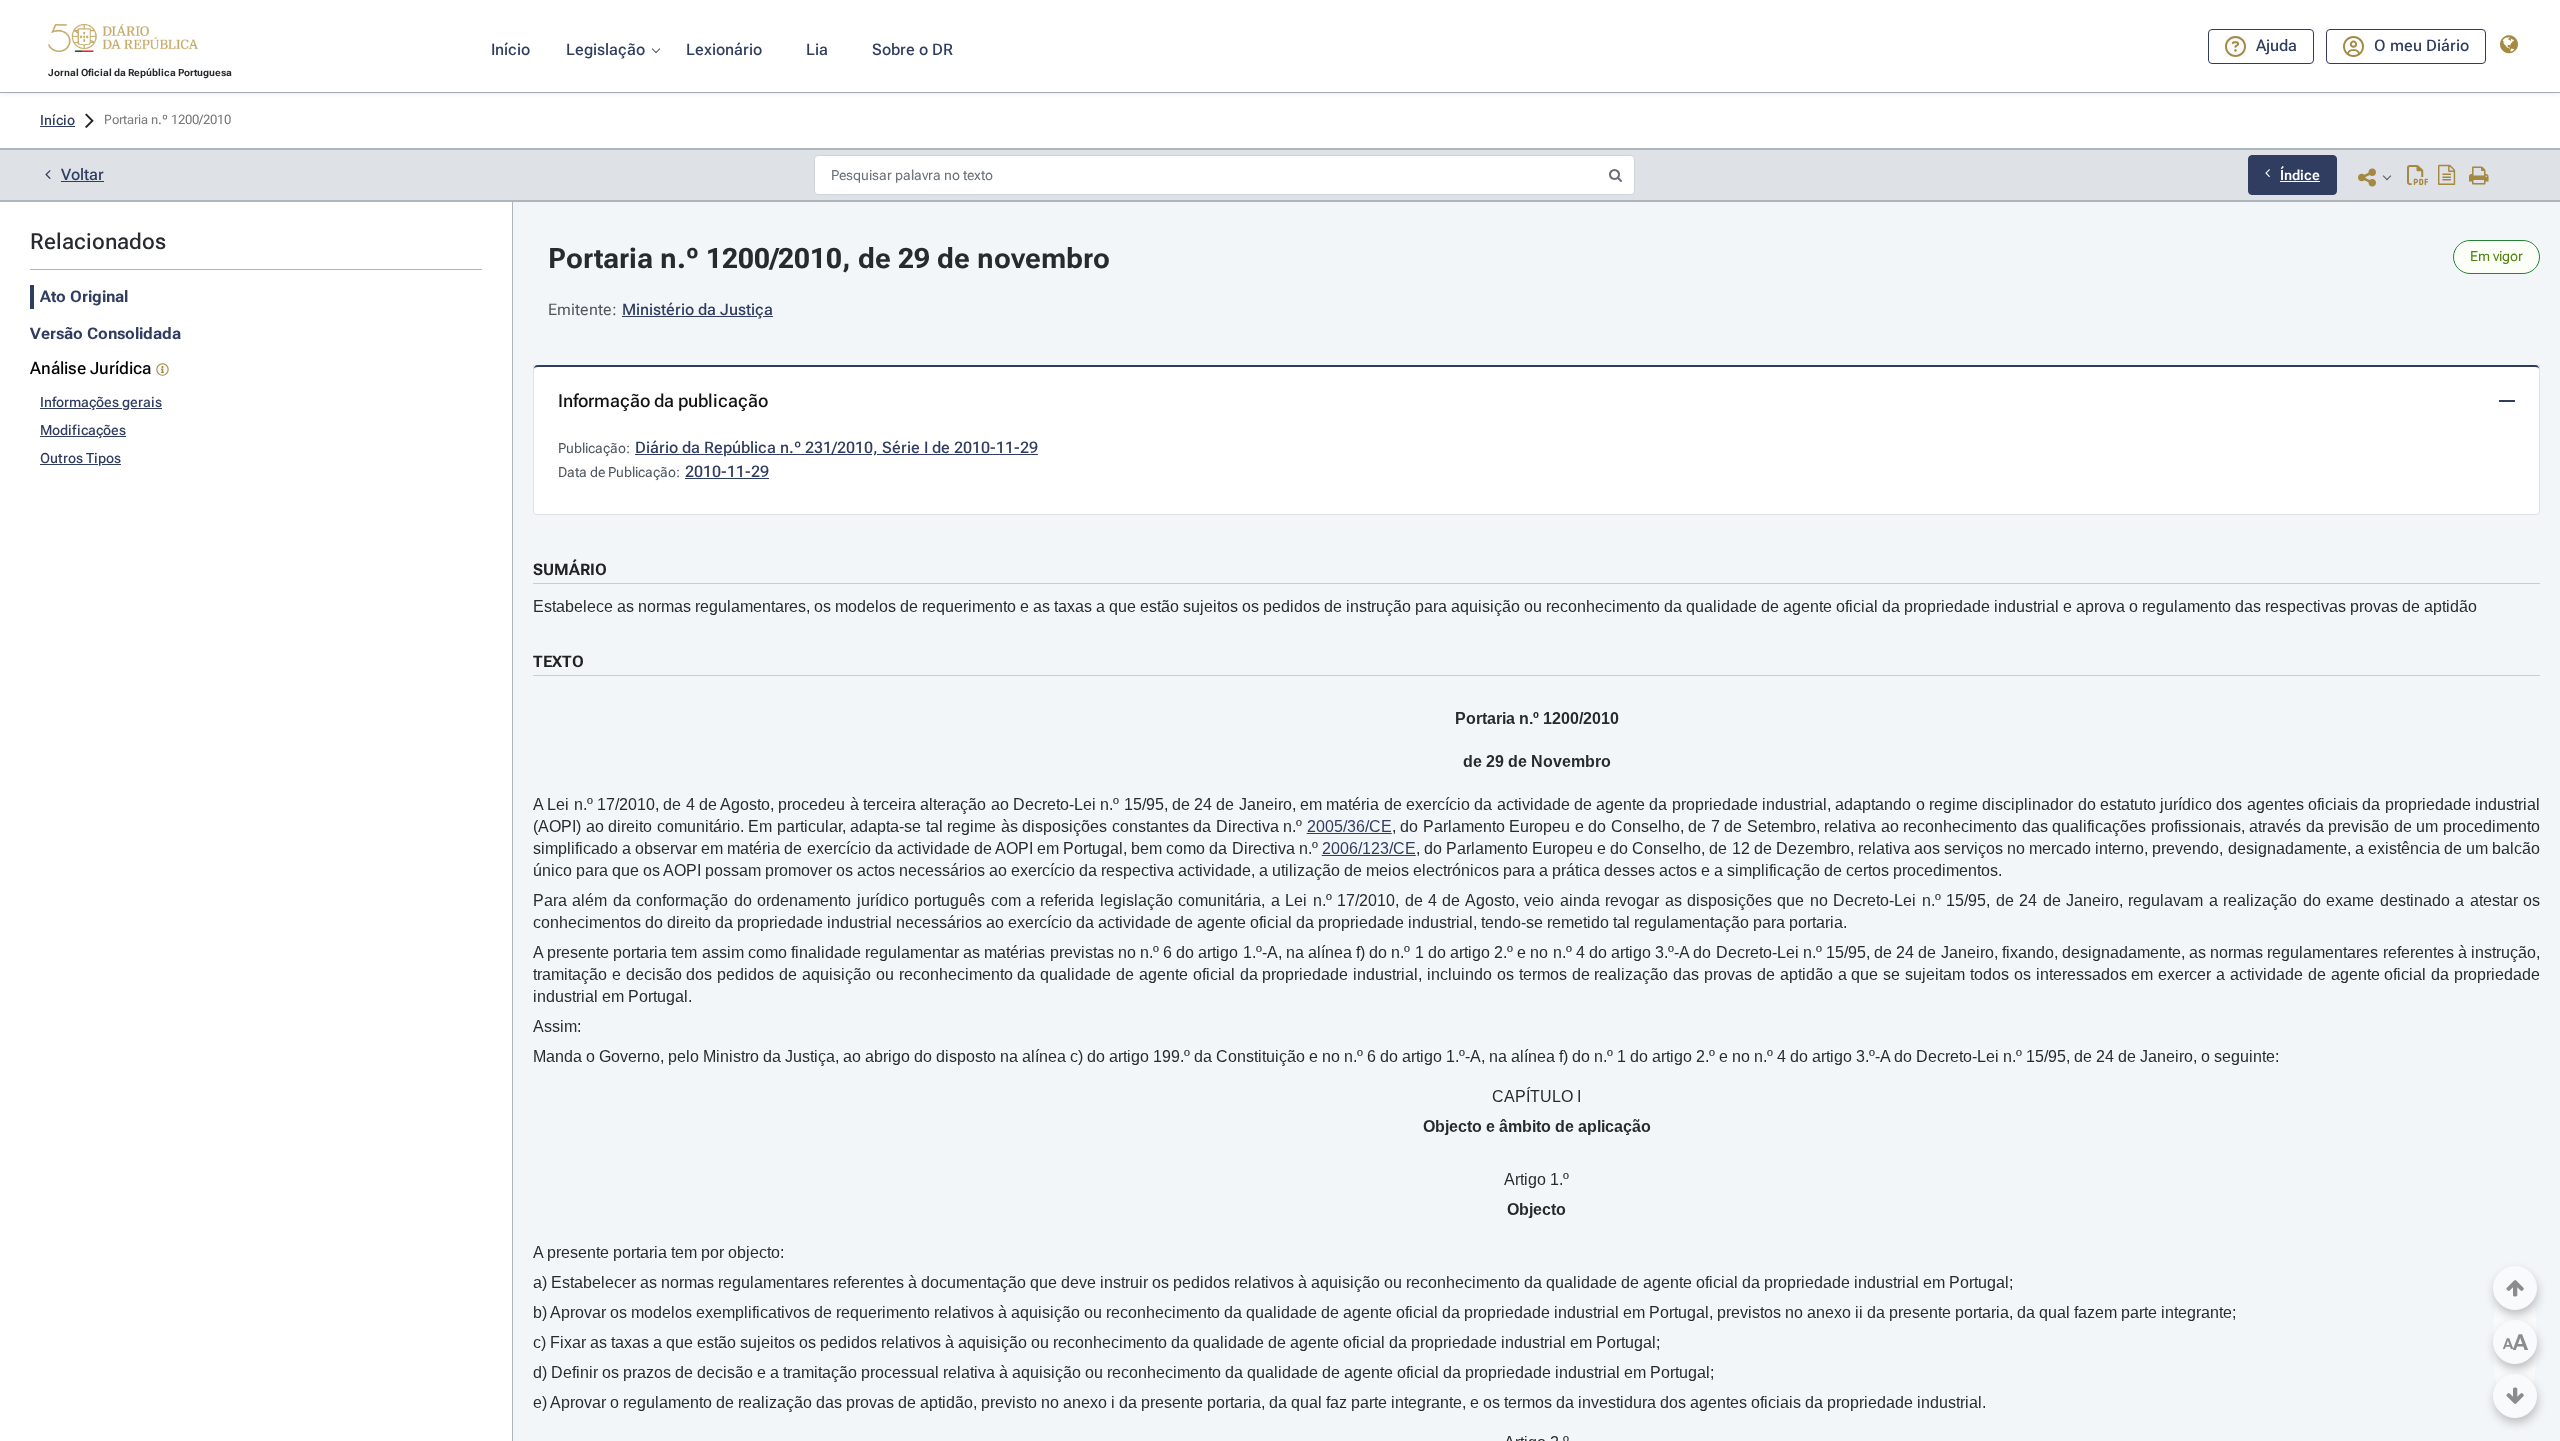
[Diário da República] (123, 42)
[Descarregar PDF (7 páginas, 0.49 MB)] (2417, 177)
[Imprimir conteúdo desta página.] (2479, 177)
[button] (123, 41)
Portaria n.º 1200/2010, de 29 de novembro (829, 258)
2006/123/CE (1369, 848)
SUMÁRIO (570, 569)
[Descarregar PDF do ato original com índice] (2447, 177)
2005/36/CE (1349, 826)
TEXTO (558, 661)
